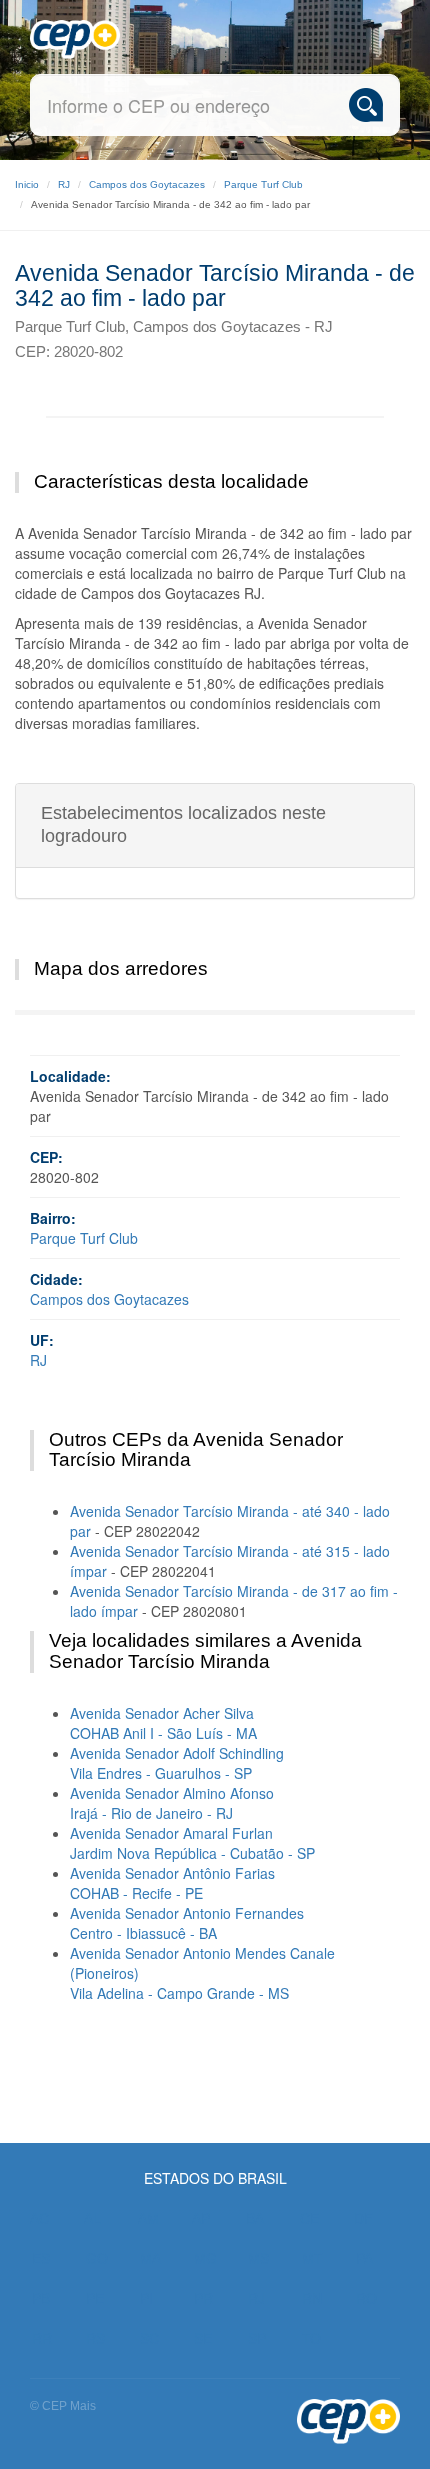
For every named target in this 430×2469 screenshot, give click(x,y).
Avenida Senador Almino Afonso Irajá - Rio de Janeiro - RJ (172, 1803)
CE (309, 2218)
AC (39, 2218)
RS (95, 2338)
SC (149, 2338)
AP (201, 2218)
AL (92, 2218)
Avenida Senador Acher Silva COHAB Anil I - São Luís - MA (163, 1723)
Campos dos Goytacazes (147, 184)
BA (255, 2218)
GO (97, 2258)
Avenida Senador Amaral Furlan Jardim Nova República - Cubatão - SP (192, 1843)
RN (312, 2298)
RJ (64, 184)
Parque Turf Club (263, 184)
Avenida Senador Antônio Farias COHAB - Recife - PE (172, 1883)
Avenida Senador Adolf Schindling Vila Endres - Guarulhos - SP (177, 1763)
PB (41, 2298)
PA (364, 2258)
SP (257, 2338)
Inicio (27, 184)
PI (146, 2298)
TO (311, 2338)
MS (258, 2258)
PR (203, 2298)
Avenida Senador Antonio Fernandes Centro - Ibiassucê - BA (187, 1923)
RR (42, 2338)
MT (312, 2258)
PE (95, 2298)
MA (150, 2258)
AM (148, 2218)
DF (363, 2218)
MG (205, 2258)
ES (41, 2258)
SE (203, 2338)
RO (366, 2298)
